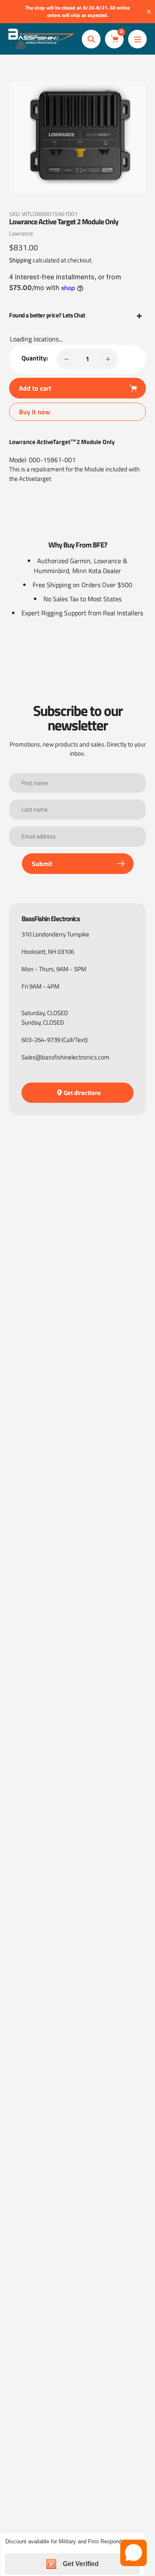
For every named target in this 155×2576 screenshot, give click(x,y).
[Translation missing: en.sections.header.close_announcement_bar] (149, 12)
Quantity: (35, 358)
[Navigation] (137, 39)
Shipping (20, 260)
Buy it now (35, 412)
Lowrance (21, 233)
